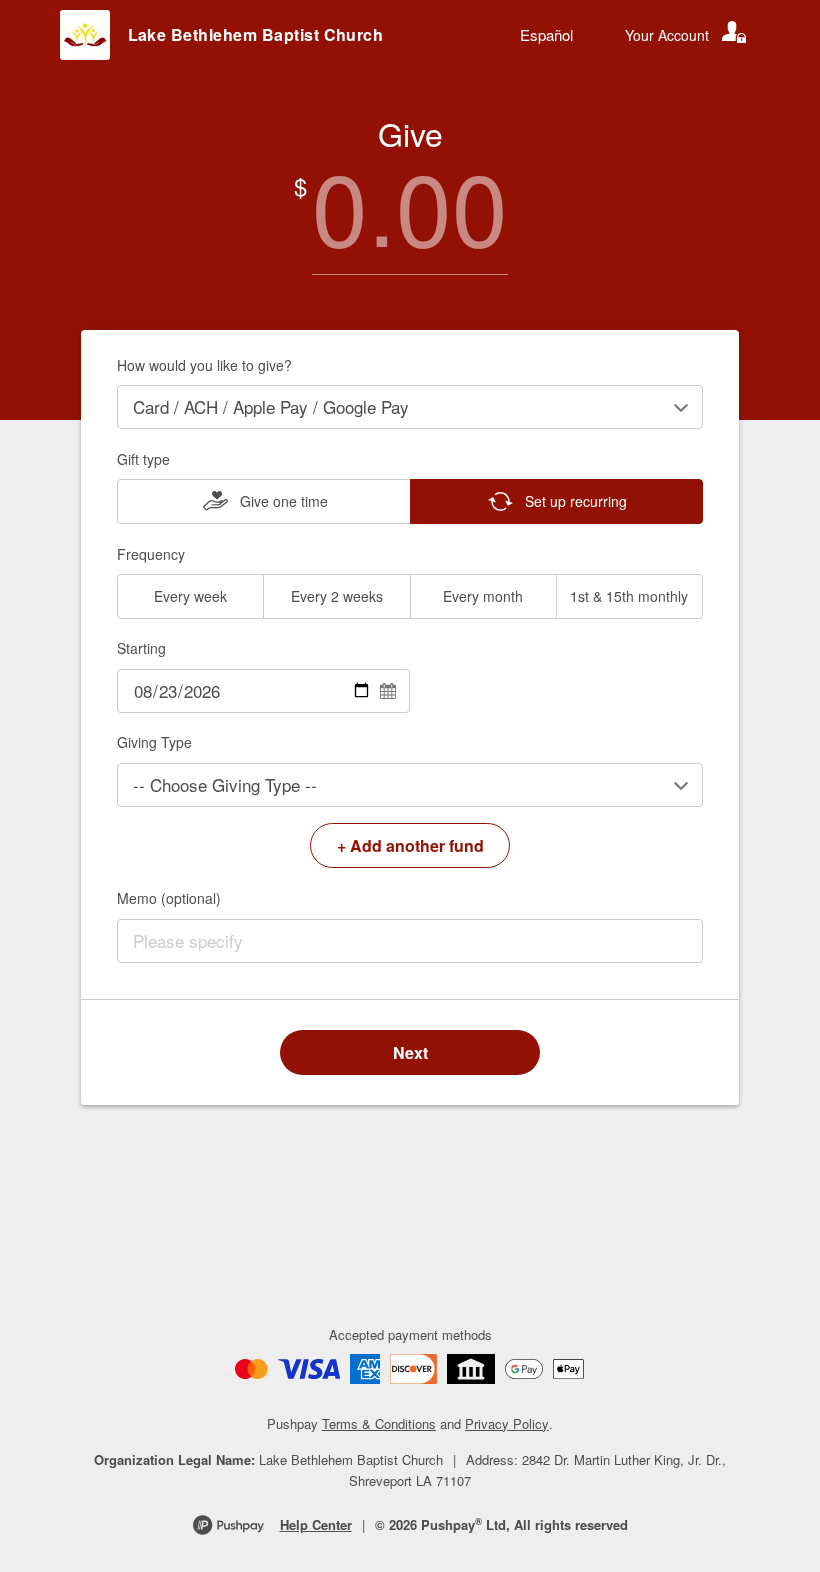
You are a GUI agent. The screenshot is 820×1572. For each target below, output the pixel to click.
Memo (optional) (169, 898)
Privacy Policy (507, 1423)
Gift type (143, 459)
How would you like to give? (204, 365)
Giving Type (154, 742)
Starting (141, 648)
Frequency (151, 554)
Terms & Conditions (379, 1423)
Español (546, 34)
